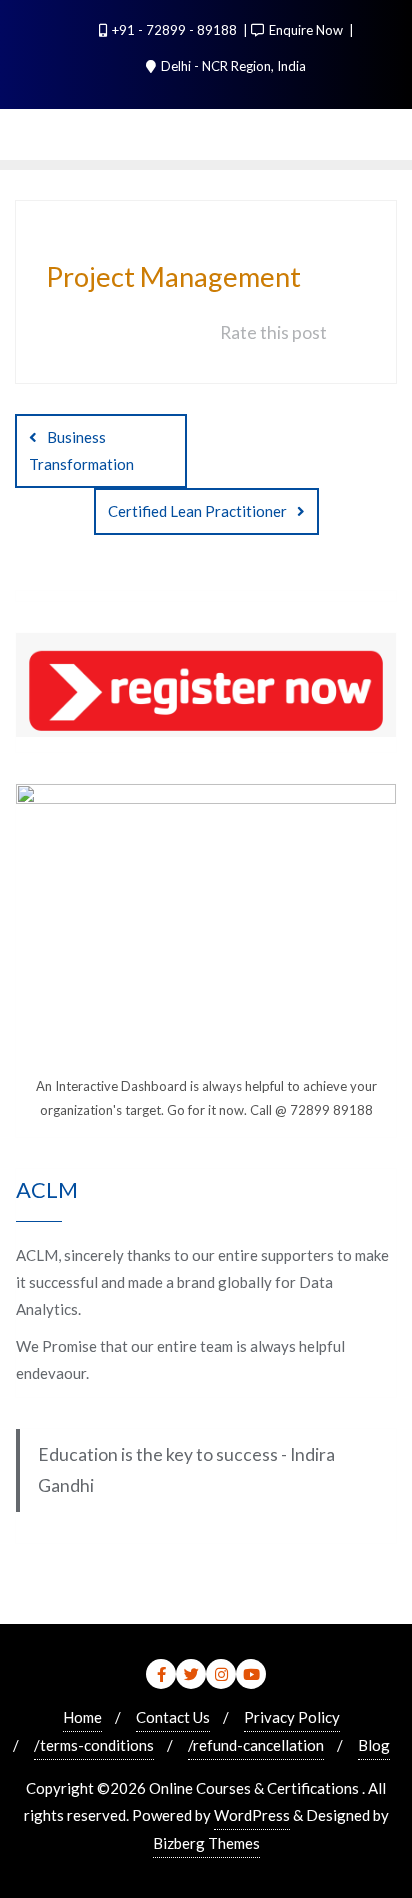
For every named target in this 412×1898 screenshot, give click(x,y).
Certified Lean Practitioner (197, 511)
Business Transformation (81, 450)
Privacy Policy (292, 1717)
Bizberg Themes (206, 1843)
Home (82, 1717)
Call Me (199, 168)
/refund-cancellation (256, 1745)
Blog (374, 1745)
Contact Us (173, 1717)
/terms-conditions (94, 1745)
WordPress (252, 1815)
